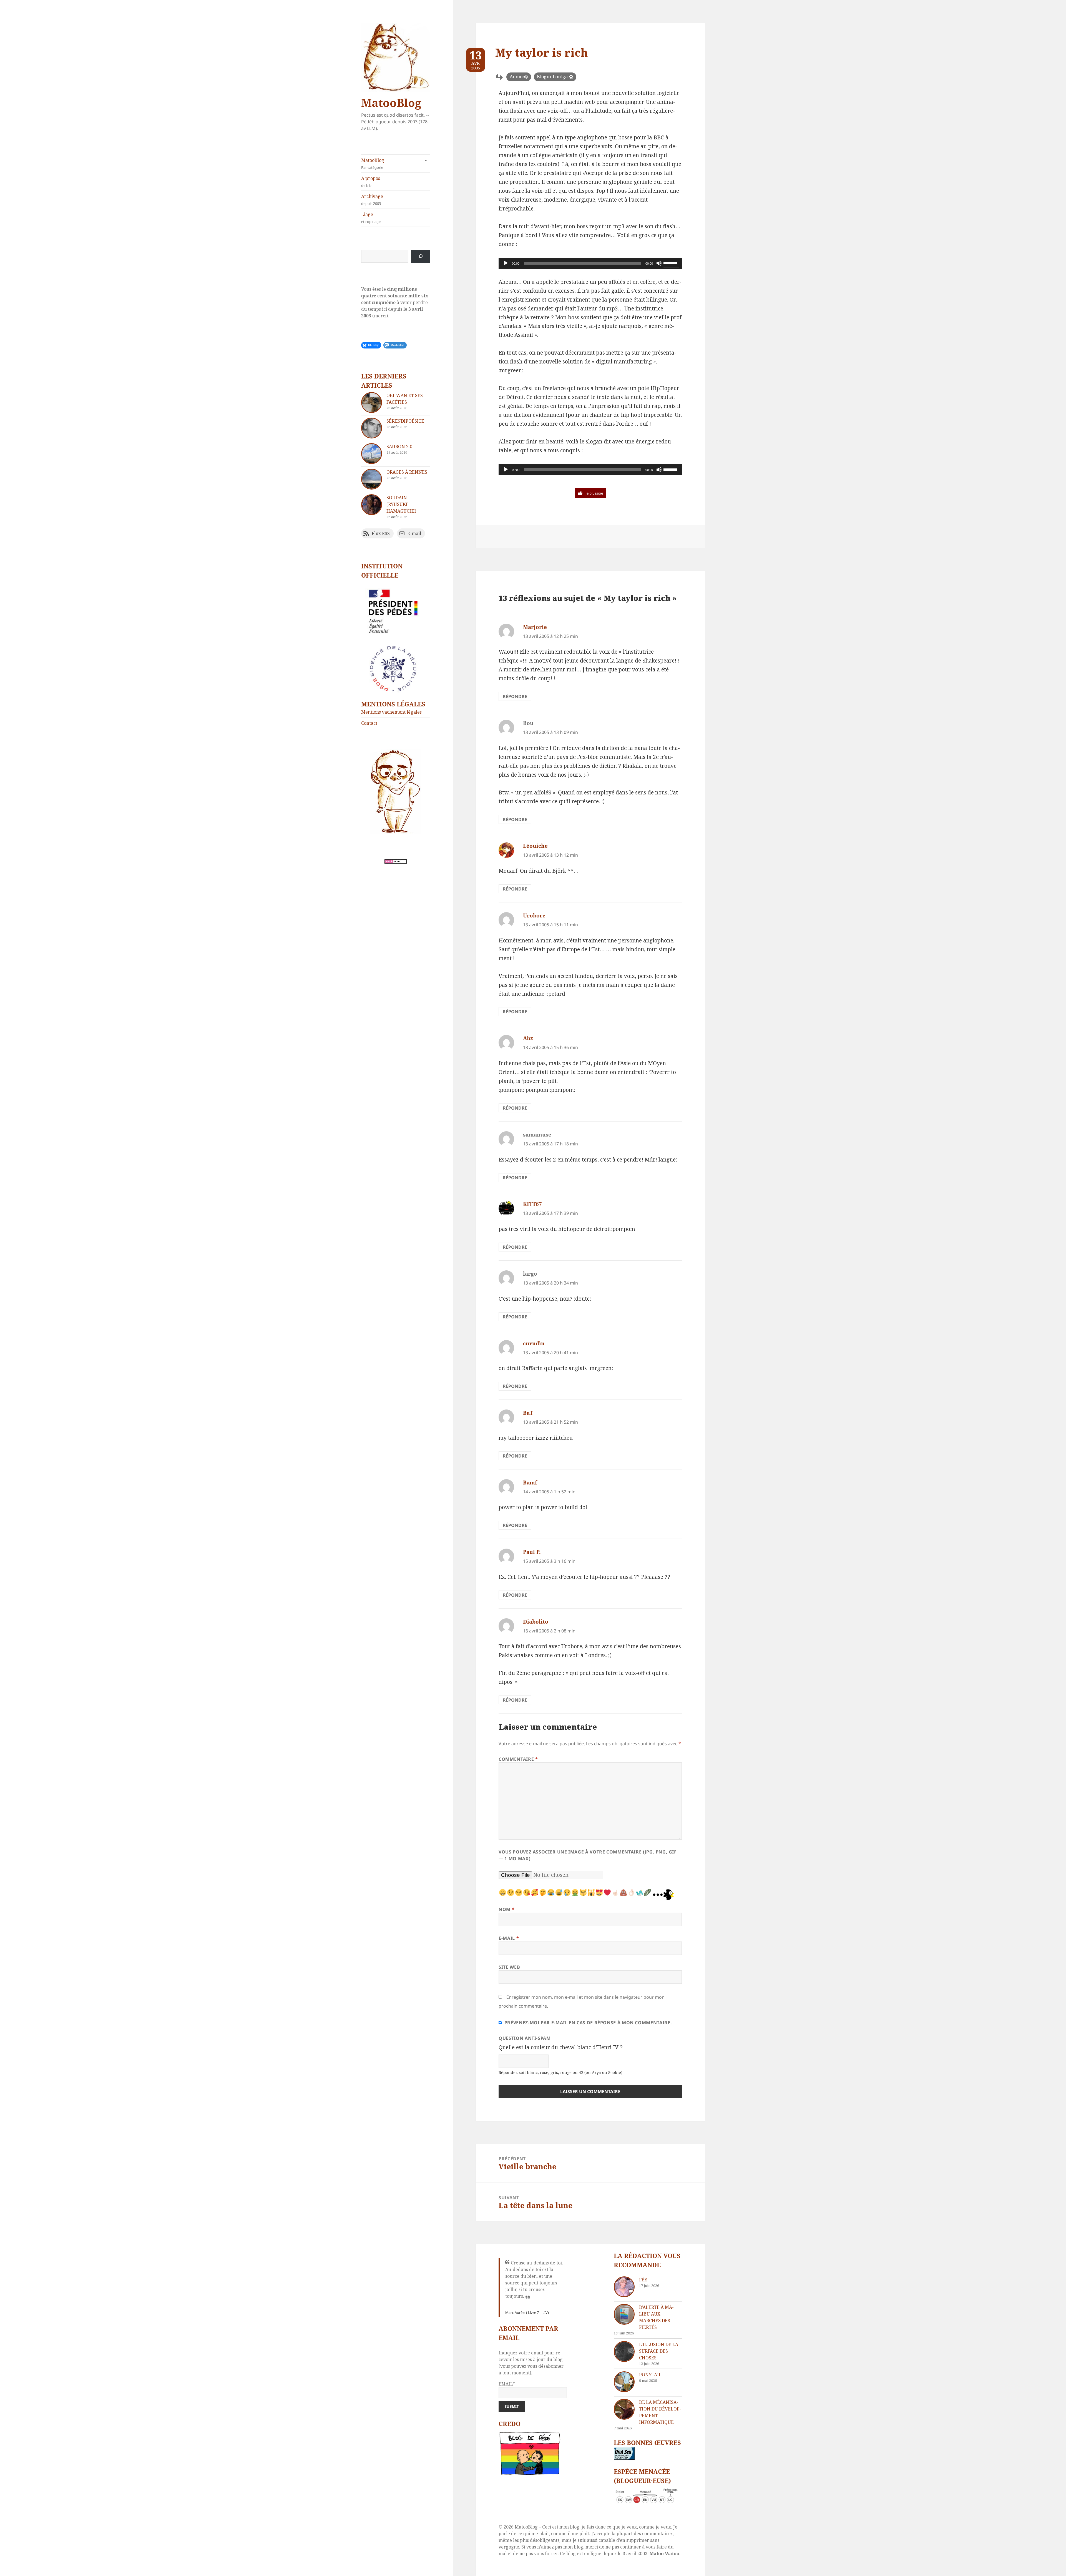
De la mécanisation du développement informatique (660, 2412)
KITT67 (532, 1204)
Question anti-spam (525, 2038)
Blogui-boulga (552, 77)
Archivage (372, 200)
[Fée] (624, 2287)
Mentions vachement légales (391, 712)
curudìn (534, 1343)
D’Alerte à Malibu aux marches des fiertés (656, 2317)
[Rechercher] (421, 256)
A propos (371, 182)
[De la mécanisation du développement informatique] (624, 2409)
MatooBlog (391, 103)
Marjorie (535, 627)
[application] (590, 263)
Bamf (530, 1483)
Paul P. (532, 1552)
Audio (516, 77)
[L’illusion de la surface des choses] (624, 2351)
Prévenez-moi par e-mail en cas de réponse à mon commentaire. (588, 2023)
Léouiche (535, 846)
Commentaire (518, 1759)
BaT (528, 1413)
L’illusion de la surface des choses (659, 2351)
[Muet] (659, 263)
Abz (528, 1038)
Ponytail (650, 2375)
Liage (371, 218)
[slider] (671, 263)
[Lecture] (506, 263)
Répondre (515, 696)
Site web (509, 1967)
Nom (506, 1909)
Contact (369, 723)
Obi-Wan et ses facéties (405, 399)
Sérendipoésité (405, 421)
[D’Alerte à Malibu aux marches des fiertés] (624, 2314)
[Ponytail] (624, 2382)
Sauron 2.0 (399, 447)
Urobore (534, 915)
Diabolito (536, 1622)
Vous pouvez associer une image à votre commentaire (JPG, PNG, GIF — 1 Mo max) (588, 1855)
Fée (643, 2280)
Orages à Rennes (407, 472)
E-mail (509, 1938)
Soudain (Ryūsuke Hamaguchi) (401, 504)
